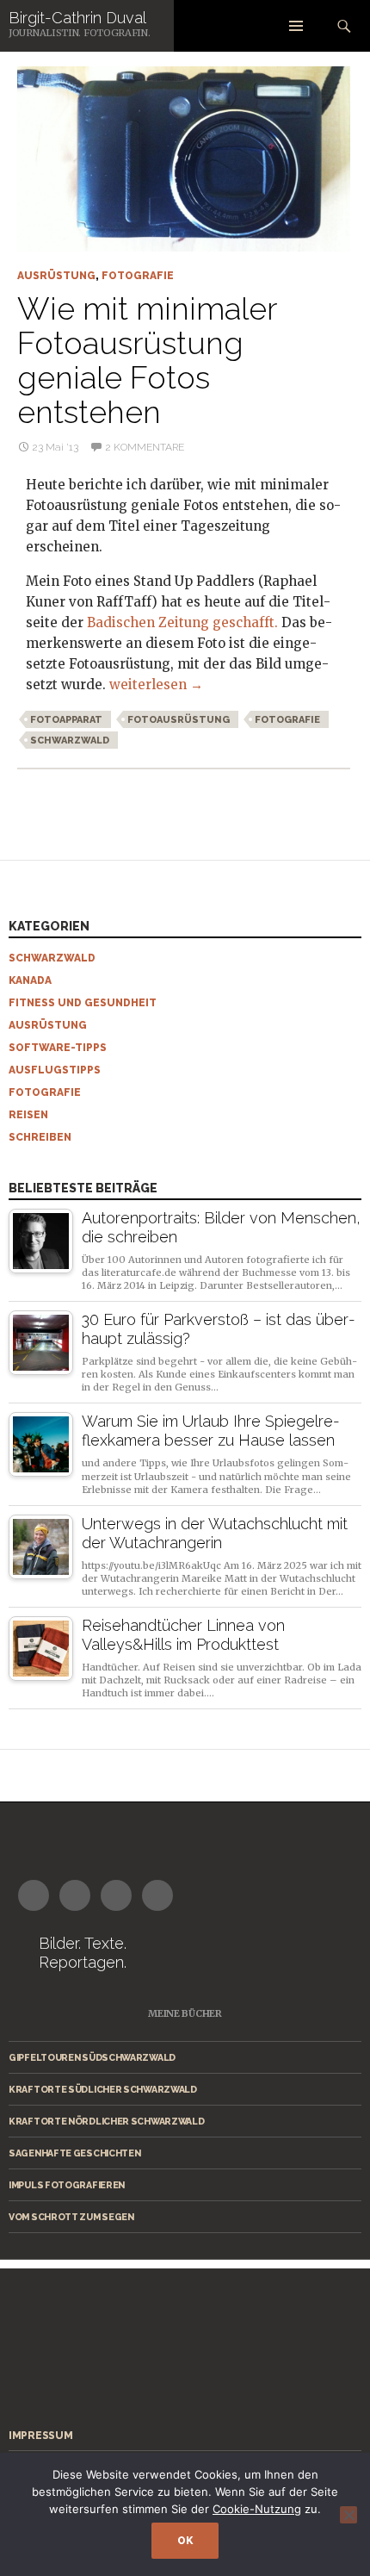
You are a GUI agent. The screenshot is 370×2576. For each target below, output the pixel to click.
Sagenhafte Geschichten (74, 2153)
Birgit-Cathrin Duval (77, 18)
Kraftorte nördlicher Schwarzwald (106, 2121)
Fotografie (138, 276)
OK (185, 2541)
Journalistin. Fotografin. (80, 33)
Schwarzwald (70, 740)
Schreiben (40, 1137)
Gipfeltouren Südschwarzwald (92, 2057)
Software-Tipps (58, 1048)
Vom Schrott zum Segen (71, 2217)
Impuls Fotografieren (67, 2185)
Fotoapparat (66, 720)
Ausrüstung (56, 276)
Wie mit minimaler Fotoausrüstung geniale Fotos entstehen (147, 360)
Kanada (30, 980)
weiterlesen (156, 684)
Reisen (28, 1115)
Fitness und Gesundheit (83, 1003)
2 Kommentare (145, 447)
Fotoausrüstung (179, 720)
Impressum (40, 2436)
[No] (348, 2515)
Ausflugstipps (55, 1070)
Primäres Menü (296, 26)
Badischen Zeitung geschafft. (182, 622)
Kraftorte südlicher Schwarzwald (103, 2089)
